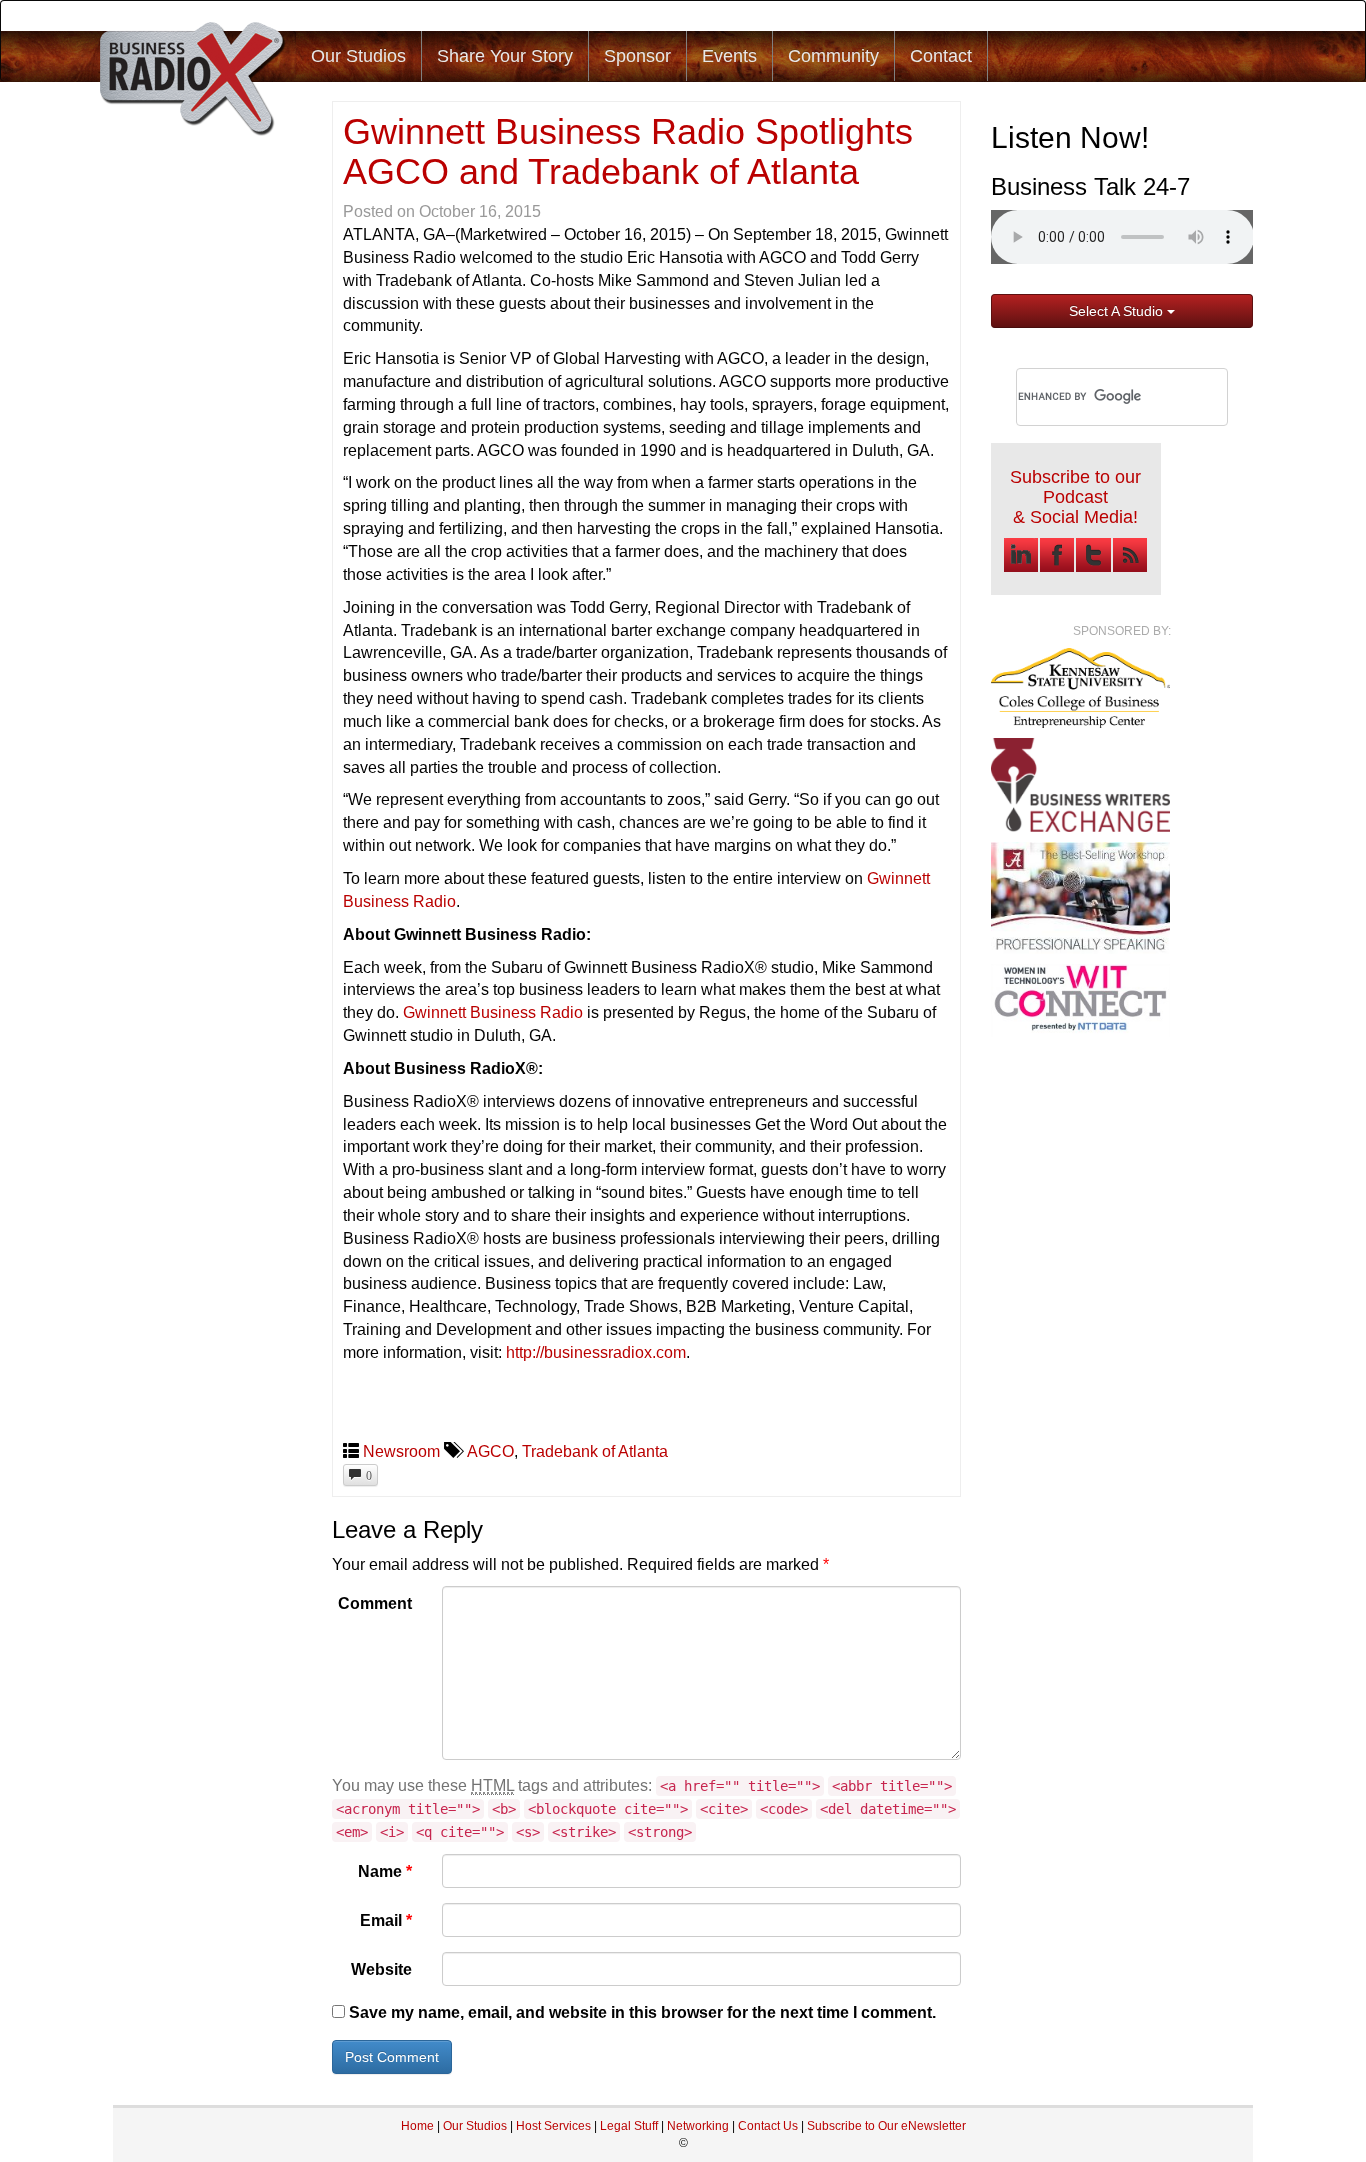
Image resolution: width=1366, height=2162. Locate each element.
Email (386, 1920)
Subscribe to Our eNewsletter (886, 2126)
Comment (375, 1603)
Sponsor (637, 56)
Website (381, 1969)
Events (729, 56)
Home (417, 2126)
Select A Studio (1118, 311)
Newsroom (401, 1451)
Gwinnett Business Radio (493, 1012)
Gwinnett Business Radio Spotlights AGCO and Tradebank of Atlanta (628, 151)
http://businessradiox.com (596, 1352)
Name (385, 1871)
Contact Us (769, 2126)
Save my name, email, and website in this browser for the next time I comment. (642, 2012)
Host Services (553, 2126)
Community (833, 56)
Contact (941, 56)
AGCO (490, 1451)
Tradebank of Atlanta (595, 1451)
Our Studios (358, 56)
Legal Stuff (629, 2126)
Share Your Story (505, 56)
